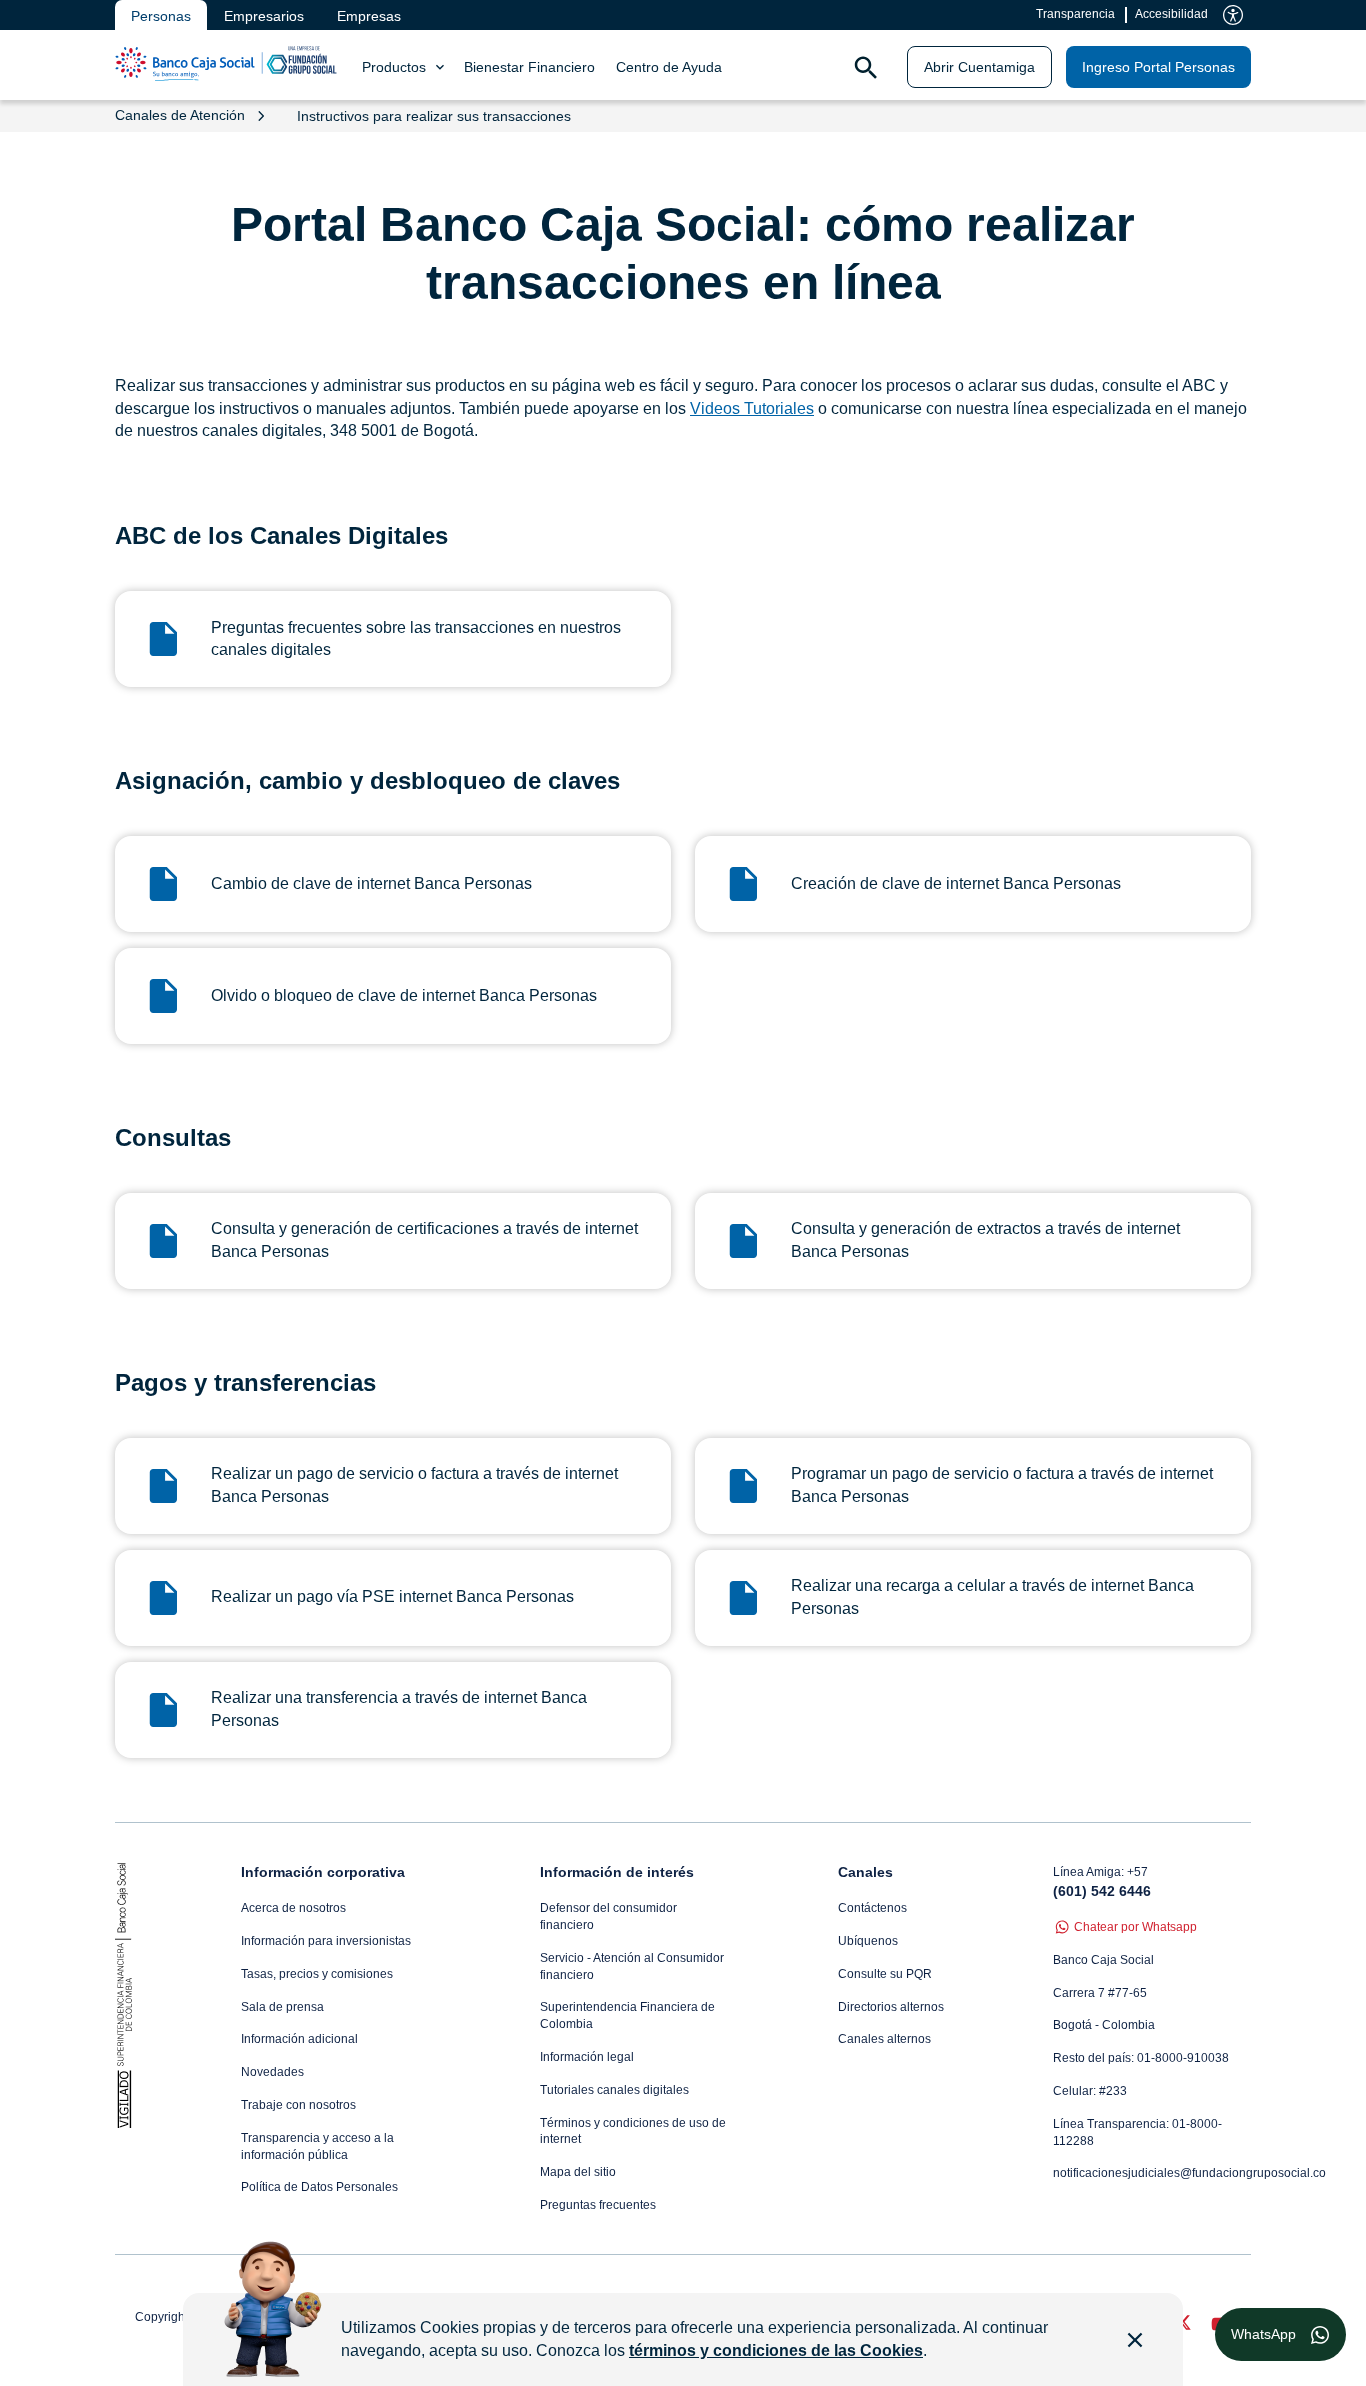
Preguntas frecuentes (598, 2205)
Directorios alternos (891, 2007)
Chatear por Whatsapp (1135, 1927)
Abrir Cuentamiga (979, 67)
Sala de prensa (282, 2007)
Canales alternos (884, 2039)
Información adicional (299, 2039)
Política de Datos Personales (319, 2187)
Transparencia (1075, 14)
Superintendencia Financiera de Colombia (627, 2015)
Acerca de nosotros (293, 1908)
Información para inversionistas (326, 1941)
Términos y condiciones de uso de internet (633, 2131)
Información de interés (617, 1872)
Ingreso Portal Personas (1158, 67)
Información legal (587, 2057)
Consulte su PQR (885, 1974)
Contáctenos (872, 1908)
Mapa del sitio (578, 2172)
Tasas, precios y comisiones (317, 1974)
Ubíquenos (868, 1941)
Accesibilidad (1171, 14)
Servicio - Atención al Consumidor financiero (632, 1966)
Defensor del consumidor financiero (608, 1916)
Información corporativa (323, 1872)
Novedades (272, 2072)
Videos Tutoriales (752, 408)
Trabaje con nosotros (298, 2105)
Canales (865, 1872)
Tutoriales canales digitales (614, 2090)
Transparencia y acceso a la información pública (317, 2146)
